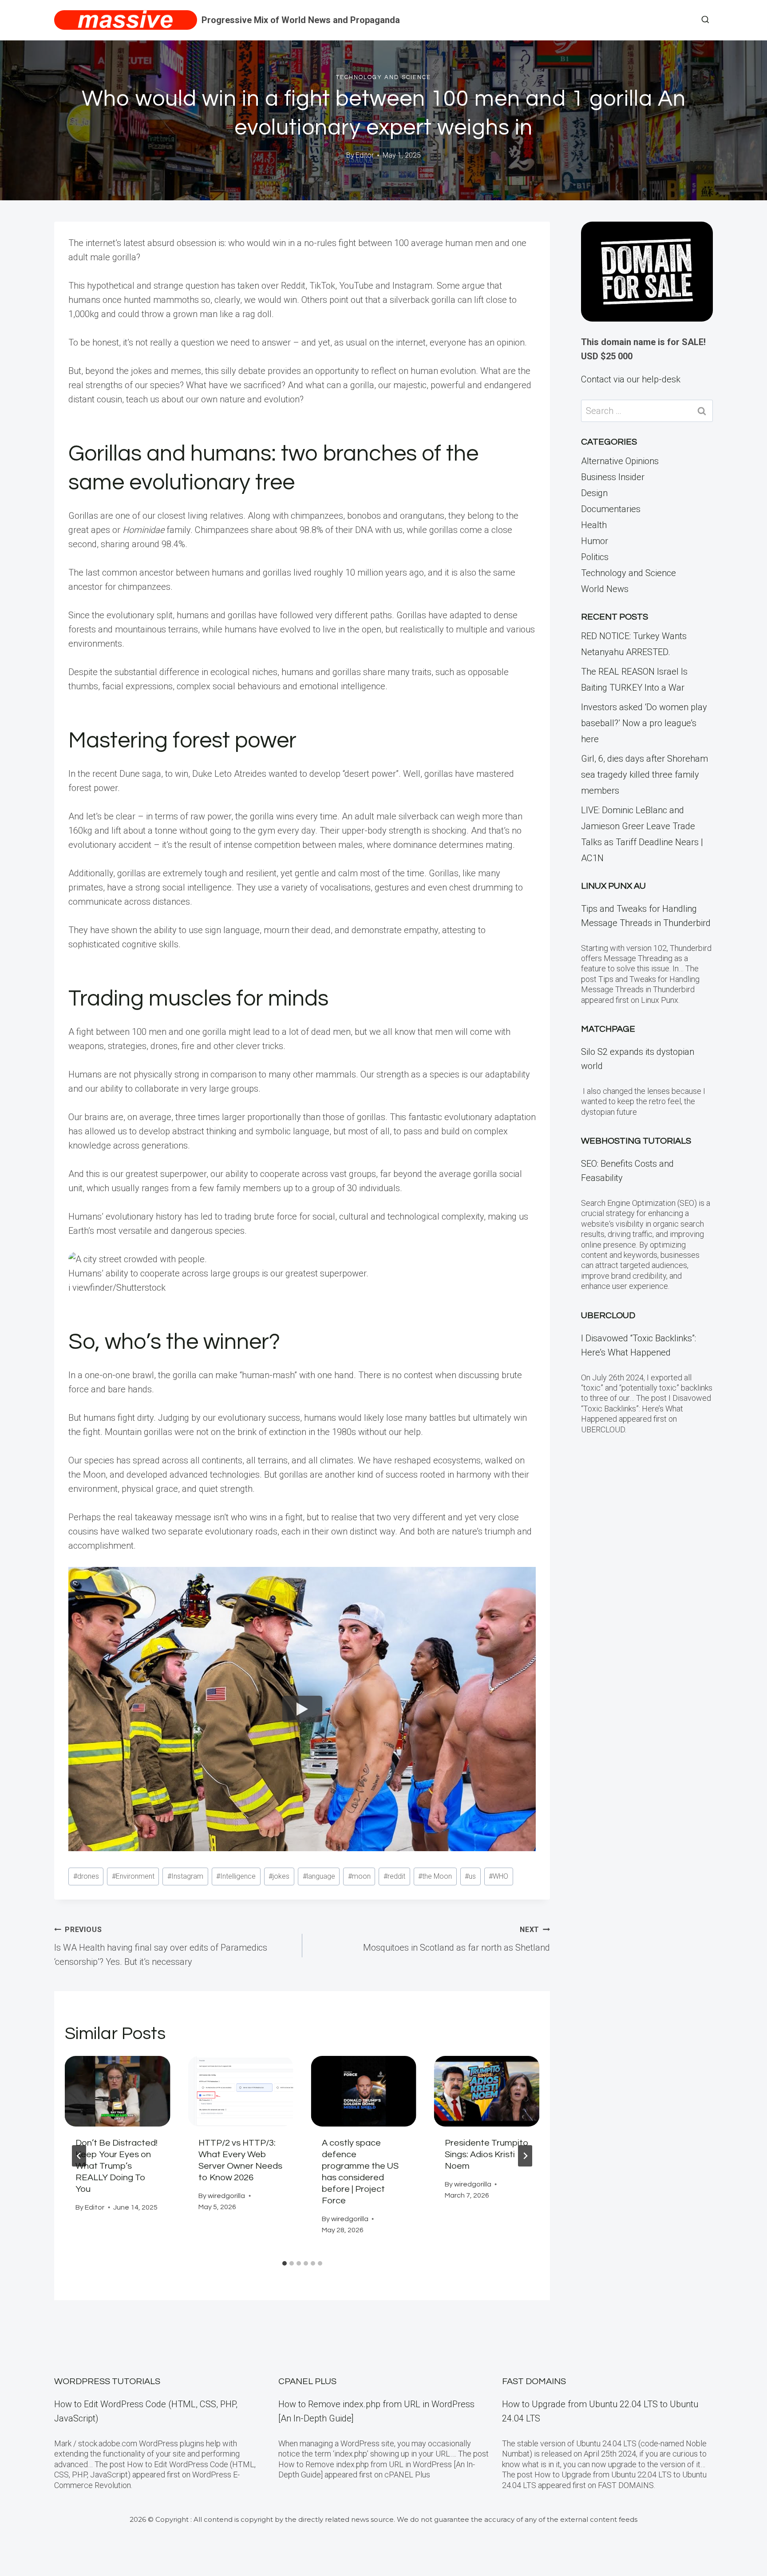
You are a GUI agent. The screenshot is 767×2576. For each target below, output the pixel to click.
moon (359, 1876)
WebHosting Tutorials (636, 1141)
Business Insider (613, 477)
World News (605, 589)
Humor (595, 541)
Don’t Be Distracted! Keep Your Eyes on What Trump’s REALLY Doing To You (117, 2166)
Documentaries (611, 509)
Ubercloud (608, 1316)
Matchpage (608, 1029)
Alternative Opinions (620, 461)
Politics (595, 557)
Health (594, 525)
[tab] (285, 2263)
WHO (498, 1876)
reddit (394, 1876)
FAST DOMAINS (534, 2381)
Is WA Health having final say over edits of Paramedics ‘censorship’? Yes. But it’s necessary (161, 1946)
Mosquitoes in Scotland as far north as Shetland (457, 1939)
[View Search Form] (705, 20)
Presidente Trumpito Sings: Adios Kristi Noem (487, 2155)
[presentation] (117, 2091)
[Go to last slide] (79, 2156)
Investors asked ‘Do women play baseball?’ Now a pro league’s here (644, 723)
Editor (365, 155)
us (470, 1876)
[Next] (525, 2156)
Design (594, 493)
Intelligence (236, 1876)
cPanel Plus (307, 2381)
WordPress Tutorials (107, 2381)
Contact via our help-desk (631, 379)
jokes (279, 1876)
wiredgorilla (226, 2196)
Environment (133, 1876)
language (319, 1876)
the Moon (435, 1876)
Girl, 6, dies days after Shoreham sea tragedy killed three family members (644, 775)
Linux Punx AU (613, 886)
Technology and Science (383, 77)
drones (86, 1876)
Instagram (185, 1876)
